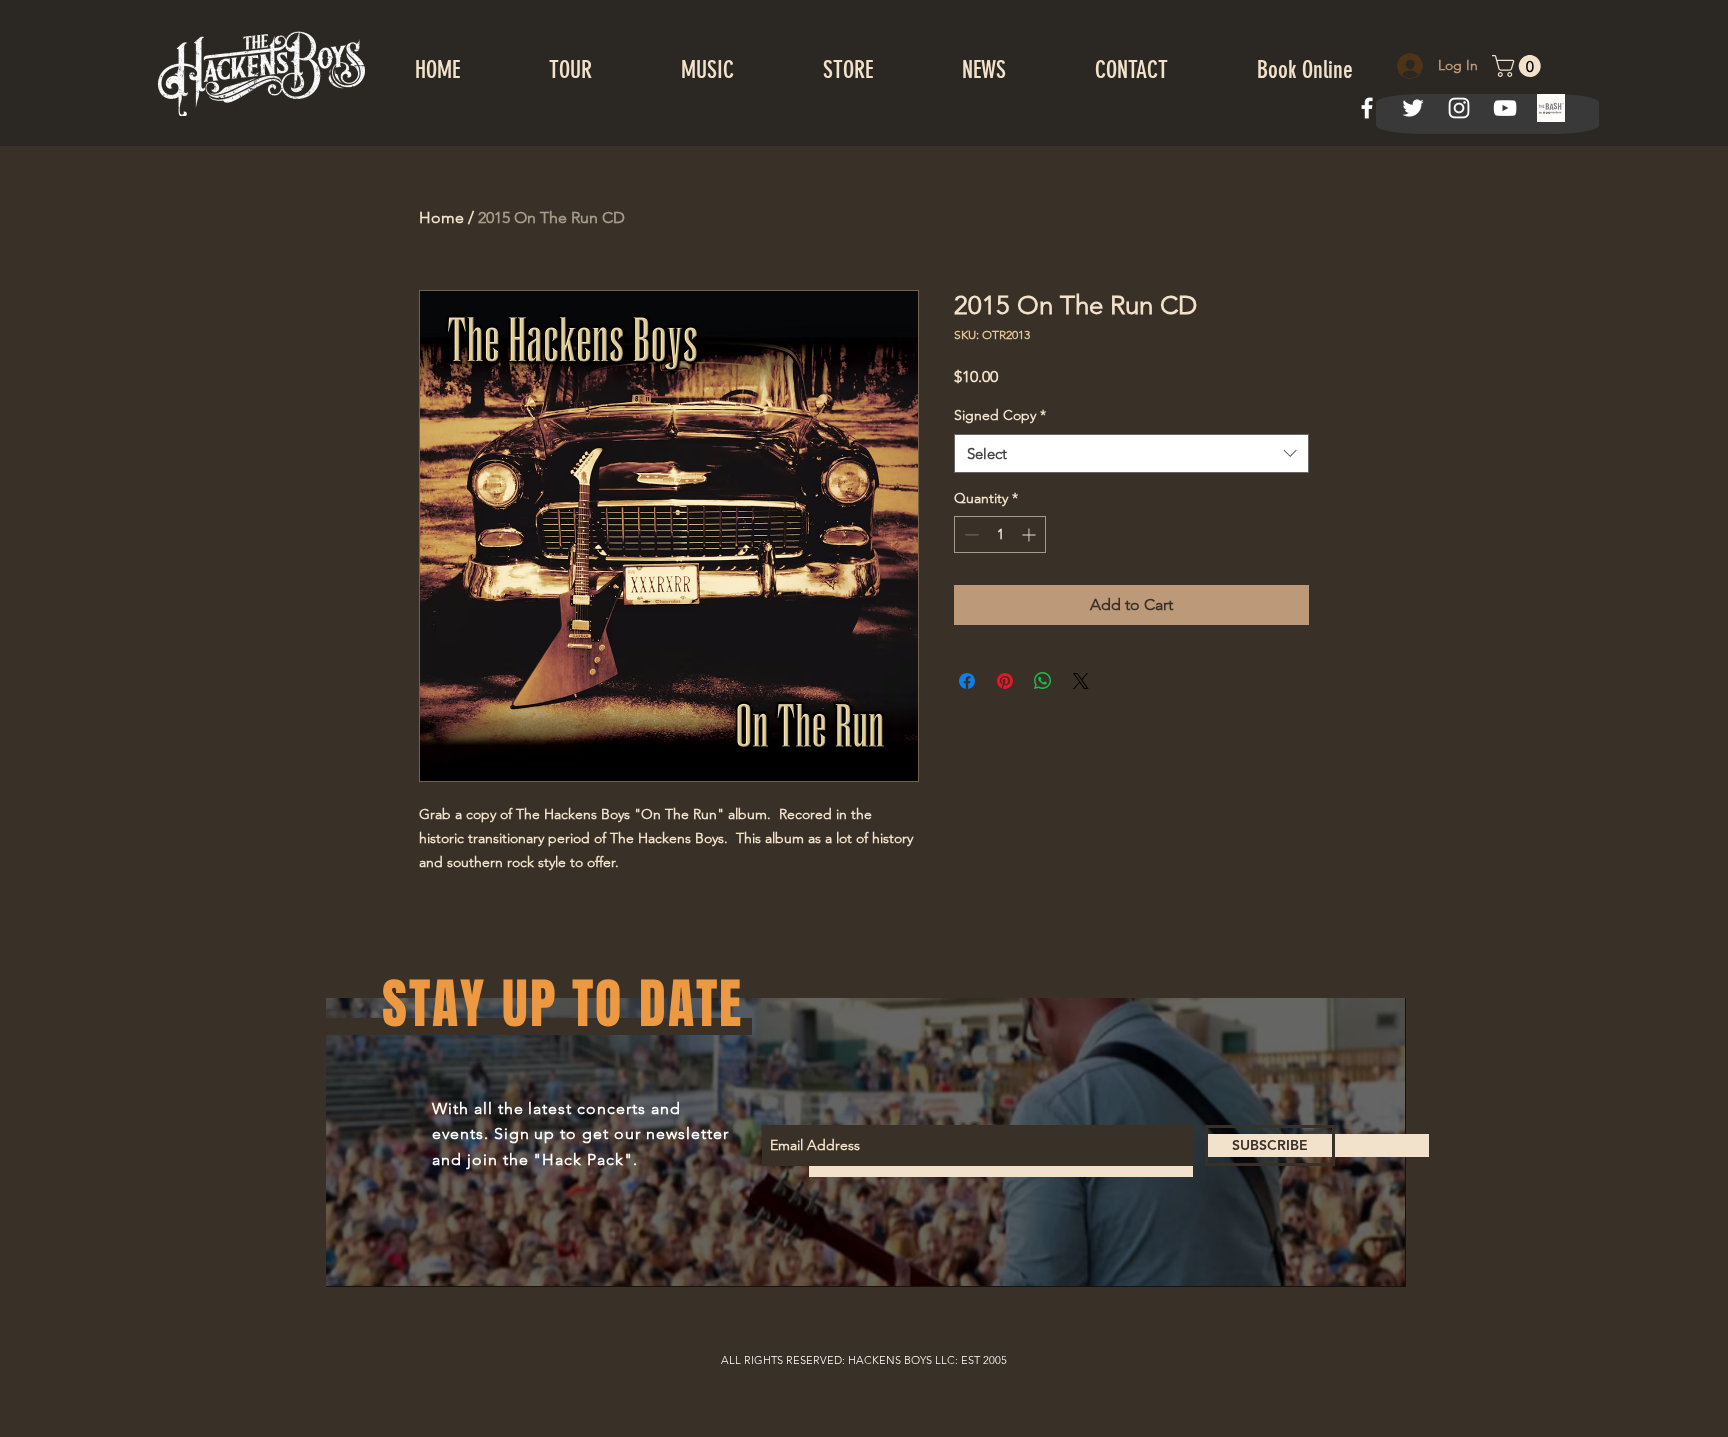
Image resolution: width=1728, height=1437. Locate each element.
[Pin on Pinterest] (1005, 681)
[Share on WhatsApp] (1043, 681)
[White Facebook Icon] (1367, 108)
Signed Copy (1000, 415)
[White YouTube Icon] (1505, 108)
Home (441, 217)
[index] (1551, 108)
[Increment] (1030, 534)
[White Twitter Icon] (1413, 108)
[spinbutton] (1000, 534)
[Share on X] (1081, 681)
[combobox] (1131, 453)
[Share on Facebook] (967, 681)
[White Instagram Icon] (1459, 108)
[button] (1519, 66)
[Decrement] (969, 534)
